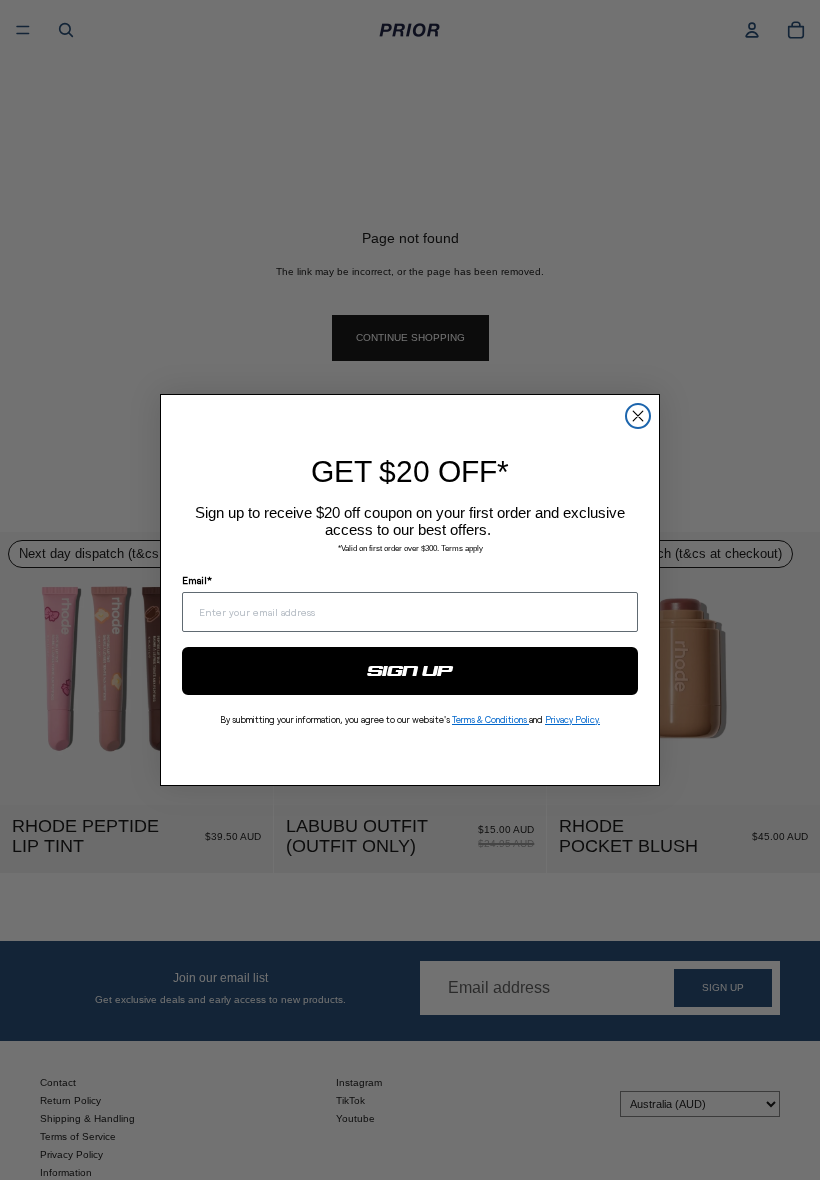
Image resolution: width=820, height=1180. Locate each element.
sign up (410, 671)
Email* (197, 580)
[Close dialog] (638, 416)
